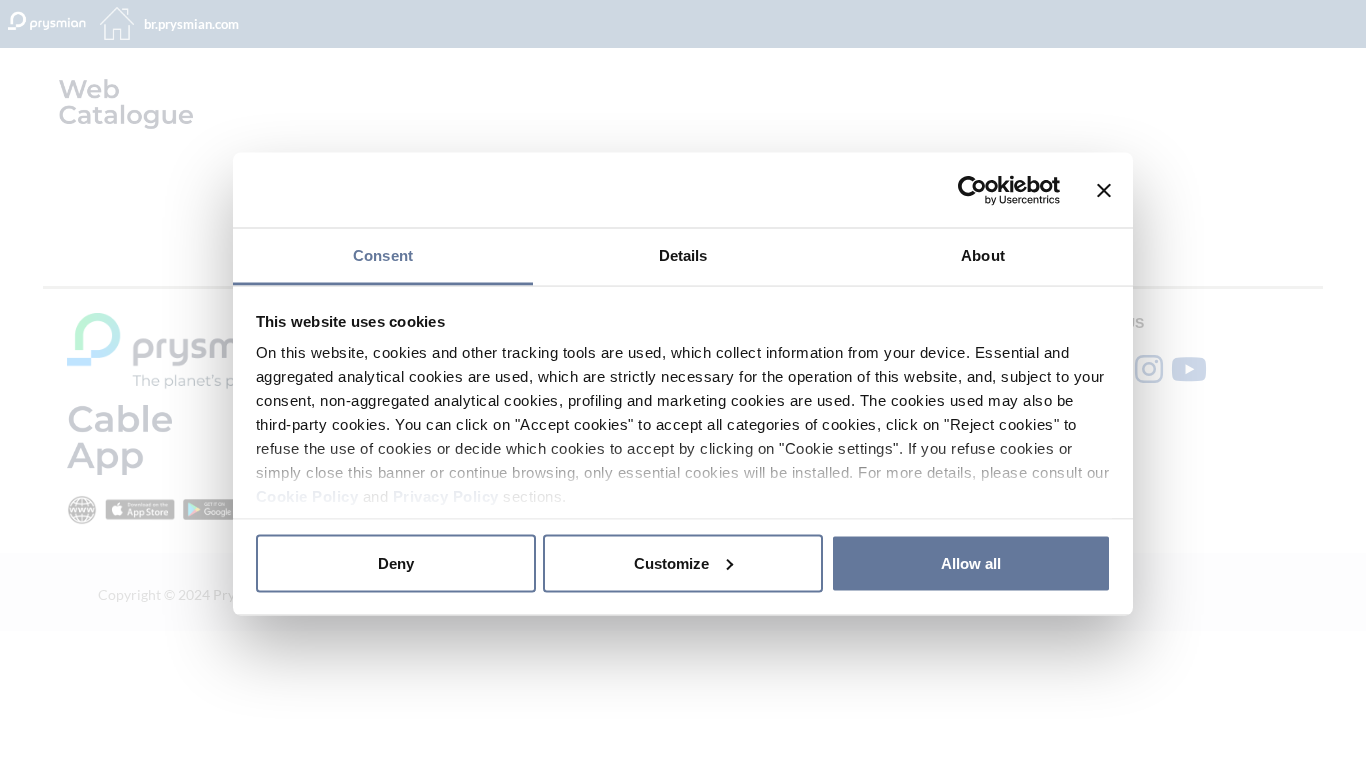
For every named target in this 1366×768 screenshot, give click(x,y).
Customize (671, 562)
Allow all (971, 562)
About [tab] (983, 255)
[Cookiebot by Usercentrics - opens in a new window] (972, 190)
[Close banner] (1104, 190)
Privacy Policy (446, 496)
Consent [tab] (383, 255)
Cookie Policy (307, 496)
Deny (396, 562)
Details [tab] (683, 255)
